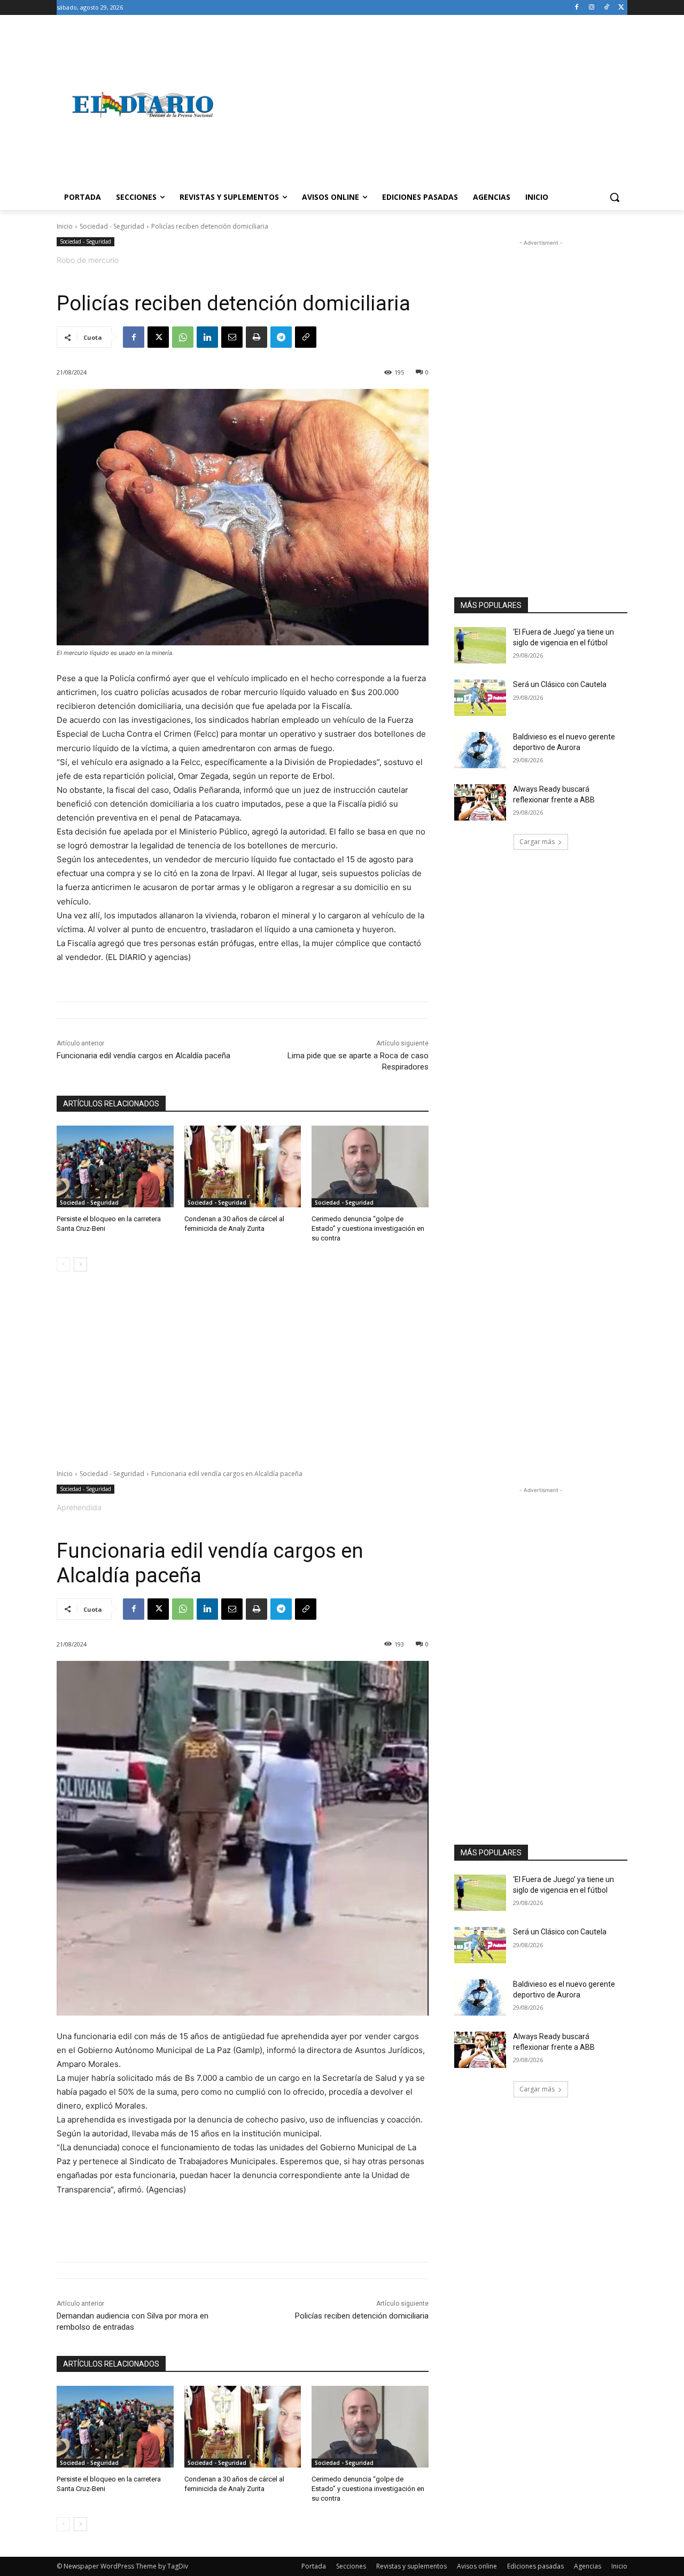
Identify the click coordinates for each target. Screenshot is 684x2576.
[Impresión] (256, 337)
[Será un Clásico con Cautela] (480, 698)
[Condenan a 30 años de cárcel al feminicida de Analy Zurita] (243, 1166)
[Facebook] (577, 8)
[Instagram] (592, 8)
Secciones (351, 2566)
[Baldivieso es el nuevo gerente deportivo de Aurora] (480, 750)
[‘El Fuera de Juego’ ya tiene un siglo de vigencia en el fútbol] (480, 645)
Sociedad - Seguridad (112, 226)
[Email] (232, 337)
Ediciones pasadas (535, 2566)
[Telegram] (281, 337)
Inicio (65, 226)
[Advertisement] (428, 105)
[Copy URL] (306, 337)
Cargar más (537, 842)
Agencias (588, 2566)
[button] (615, 197)
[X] (621, 8)
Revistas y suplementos (411, 2566)
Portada (314, 2566)
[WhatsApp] (183, 337)
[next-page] (80, 1264)
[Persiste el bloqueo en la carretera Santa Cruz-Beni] (115, 1166)
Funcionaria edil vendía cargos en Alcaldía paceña (143, 1056)
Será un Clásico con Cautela (560, 684)
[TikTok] (606, 8)
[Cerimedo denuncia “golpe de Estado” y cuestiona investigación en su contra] (370, 1166)
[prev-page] (63, 1264)
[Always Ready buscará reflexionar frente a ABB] (480, 802)
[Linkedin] (207, 337)
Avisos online (477, 2566)
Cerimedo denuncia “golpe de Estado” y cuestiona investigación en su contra (368, 1228)
